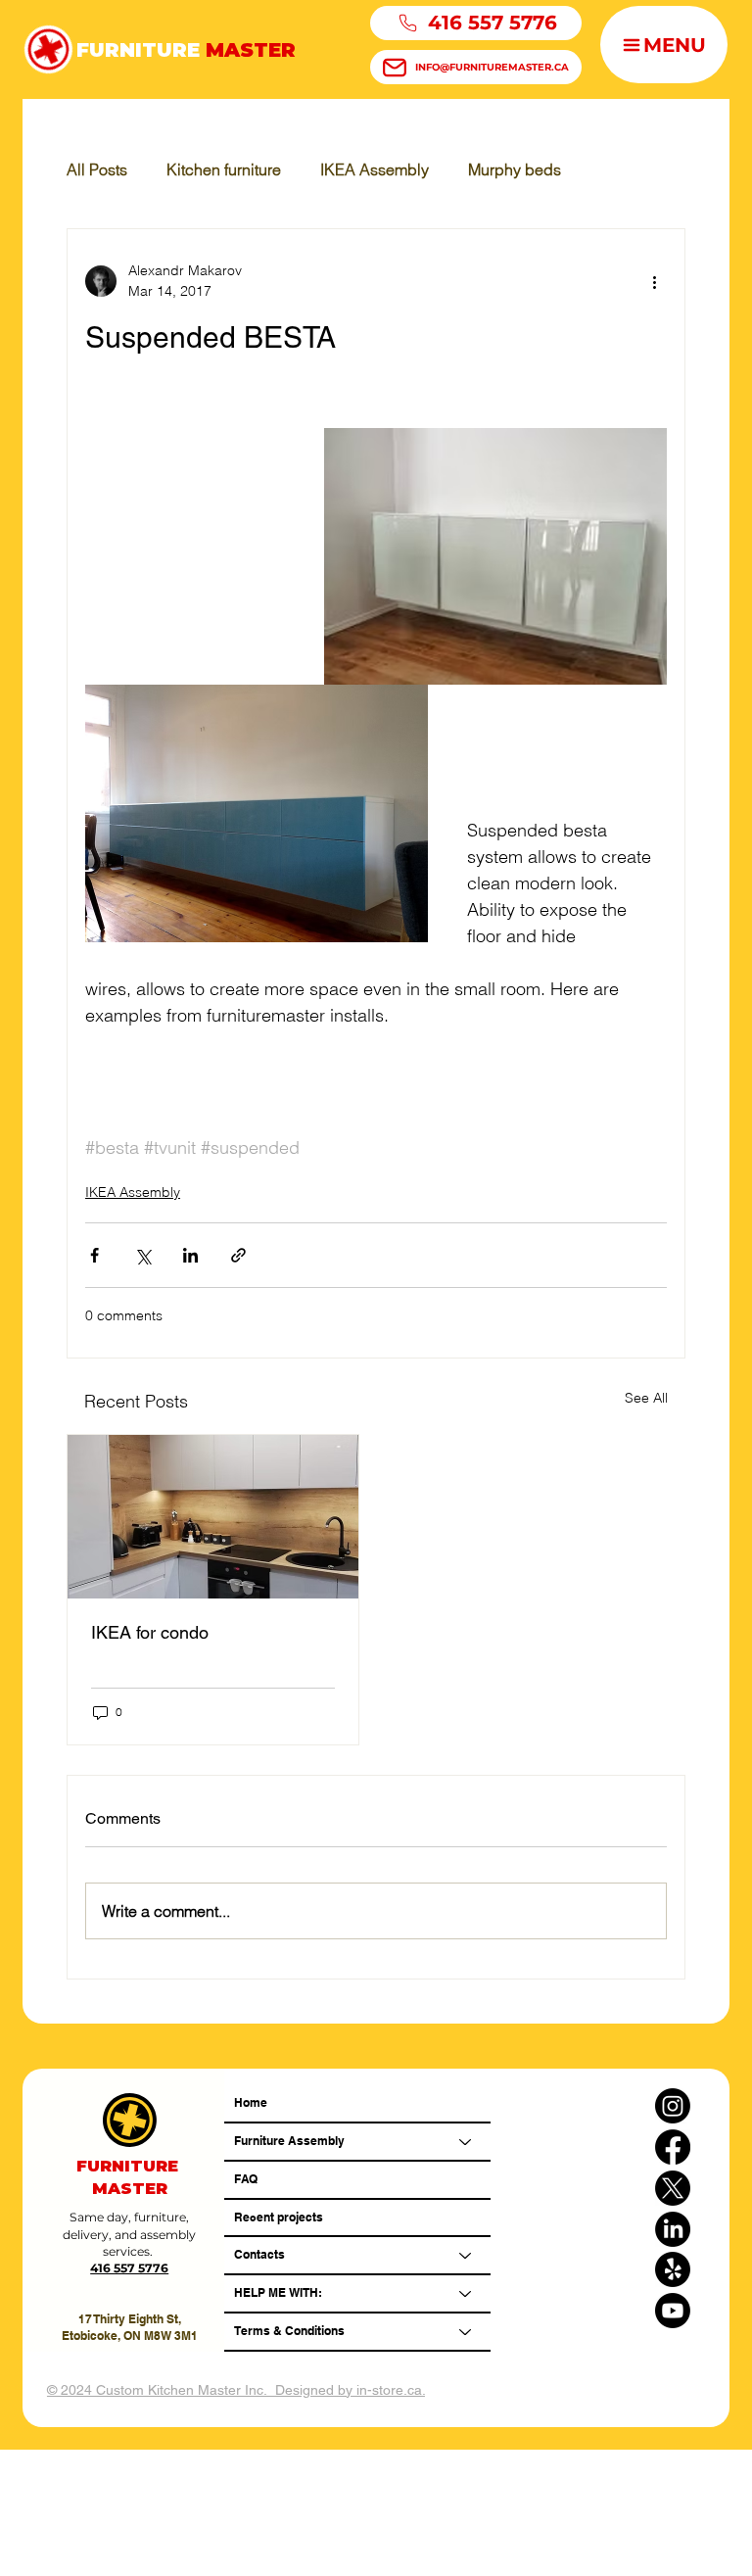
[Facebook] (673, 2147)
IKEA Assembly (375, 169)
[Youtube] (673, 2311)
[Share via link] (238, 1255)
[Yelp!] (673, 2269)
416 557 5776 (129, 2268)
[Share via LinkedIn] (190, 1255)
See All (646, 1398)
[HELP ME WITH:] (466, 2293)
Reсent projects (279, 2217)
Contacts (259, 2254)
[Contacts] (466, 2255)
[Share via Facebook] (94, 1255)
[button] (664, 45)
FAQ (246, 2179)
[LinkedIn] (673, 2229)
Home (251, 2102)
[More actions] (655, 281)
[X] (673, 2188)
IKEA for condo (150, 1632)
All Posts (97, 169)
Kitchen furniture (224, 169)
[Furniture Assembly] (466, 2142)
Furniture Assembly (289, 2141)
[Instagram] (673, 2106)
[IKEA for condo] (213, 1517)
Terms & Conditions (289, 2331)
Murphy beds (515, 169)
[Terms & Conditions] (466, 2332)
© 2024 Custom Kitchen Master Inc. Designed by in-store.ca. (236, 2390)
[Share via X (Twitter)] (142, 1255)
